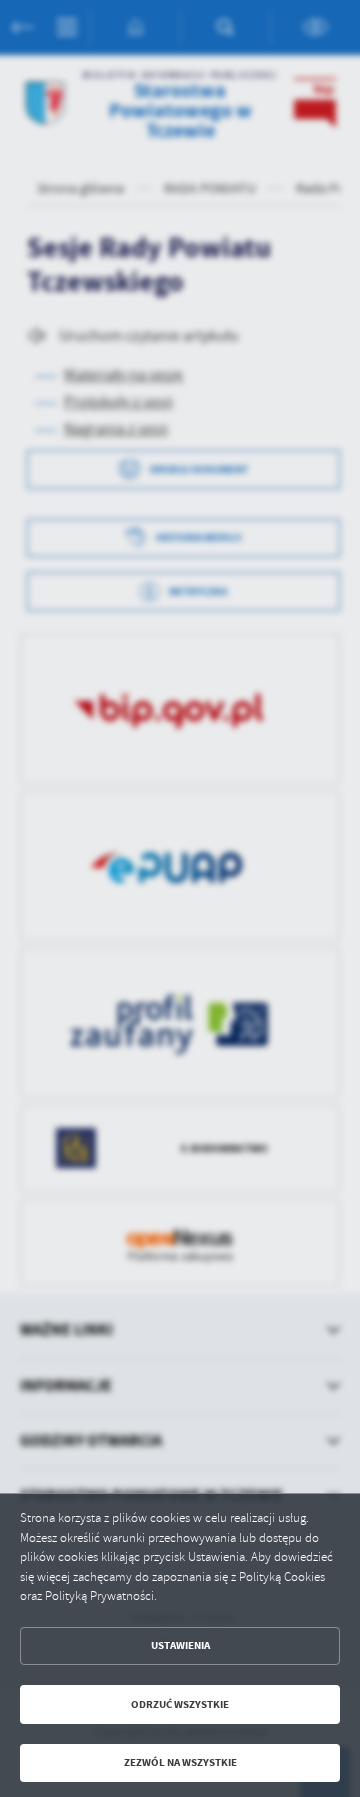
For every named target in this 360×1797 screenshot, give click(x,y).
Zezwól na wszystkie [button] (180, 1762)
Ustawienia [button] (180, 1645)
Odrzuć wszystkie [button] (180, 1704)
